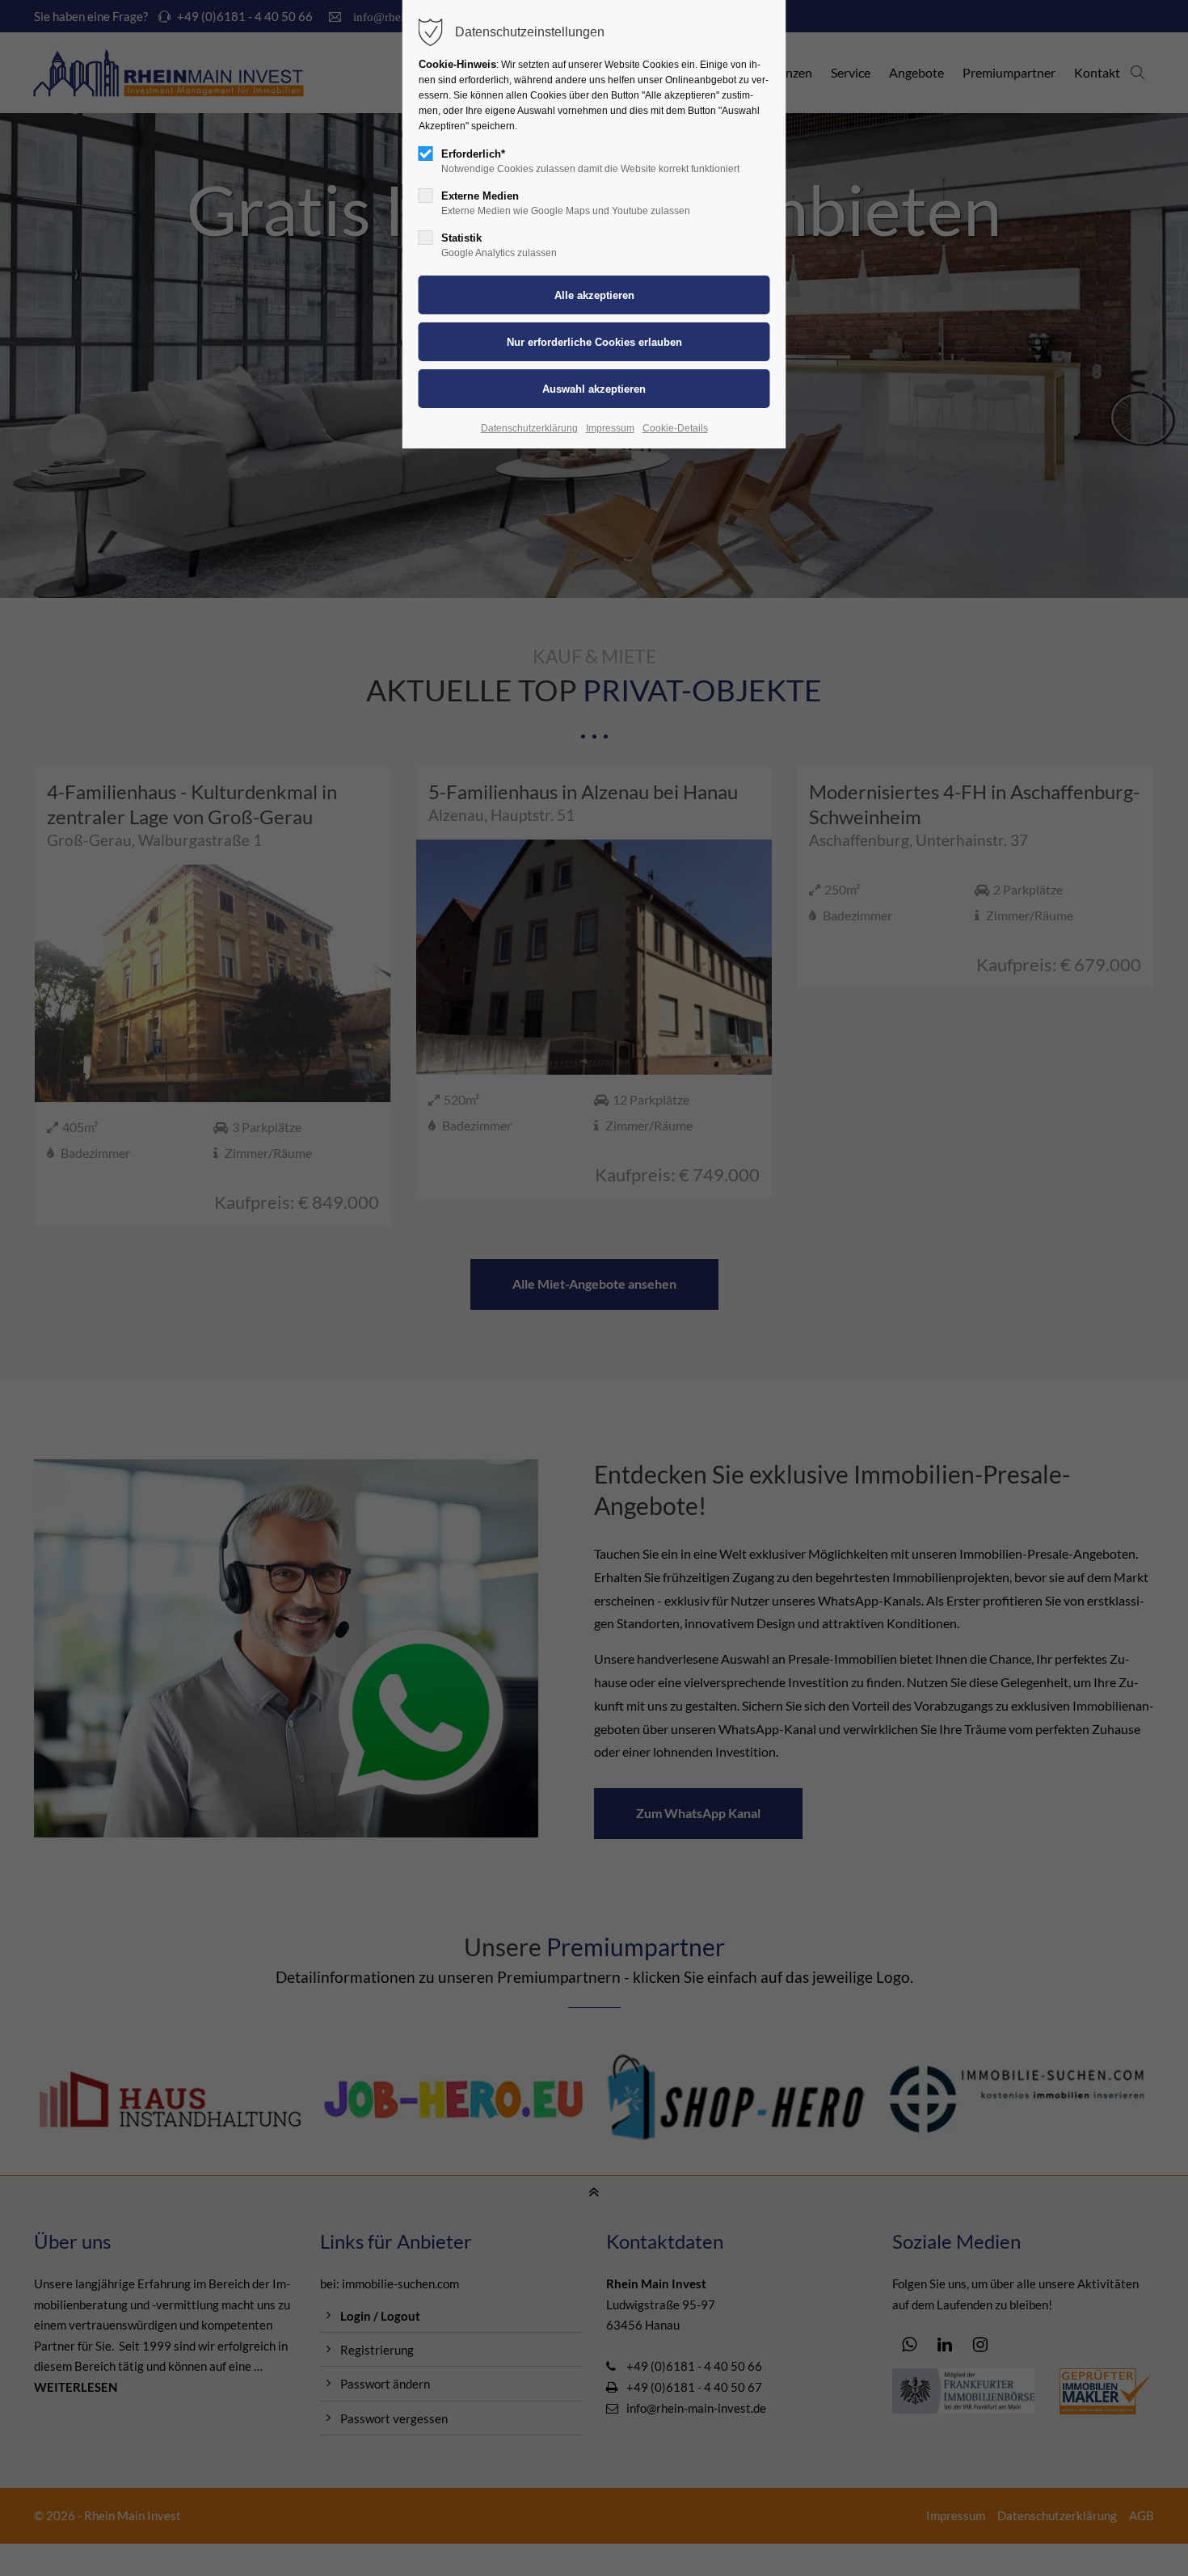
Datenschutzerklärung (529, 428)
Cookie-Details (675, 428)
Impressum (610, 428)
